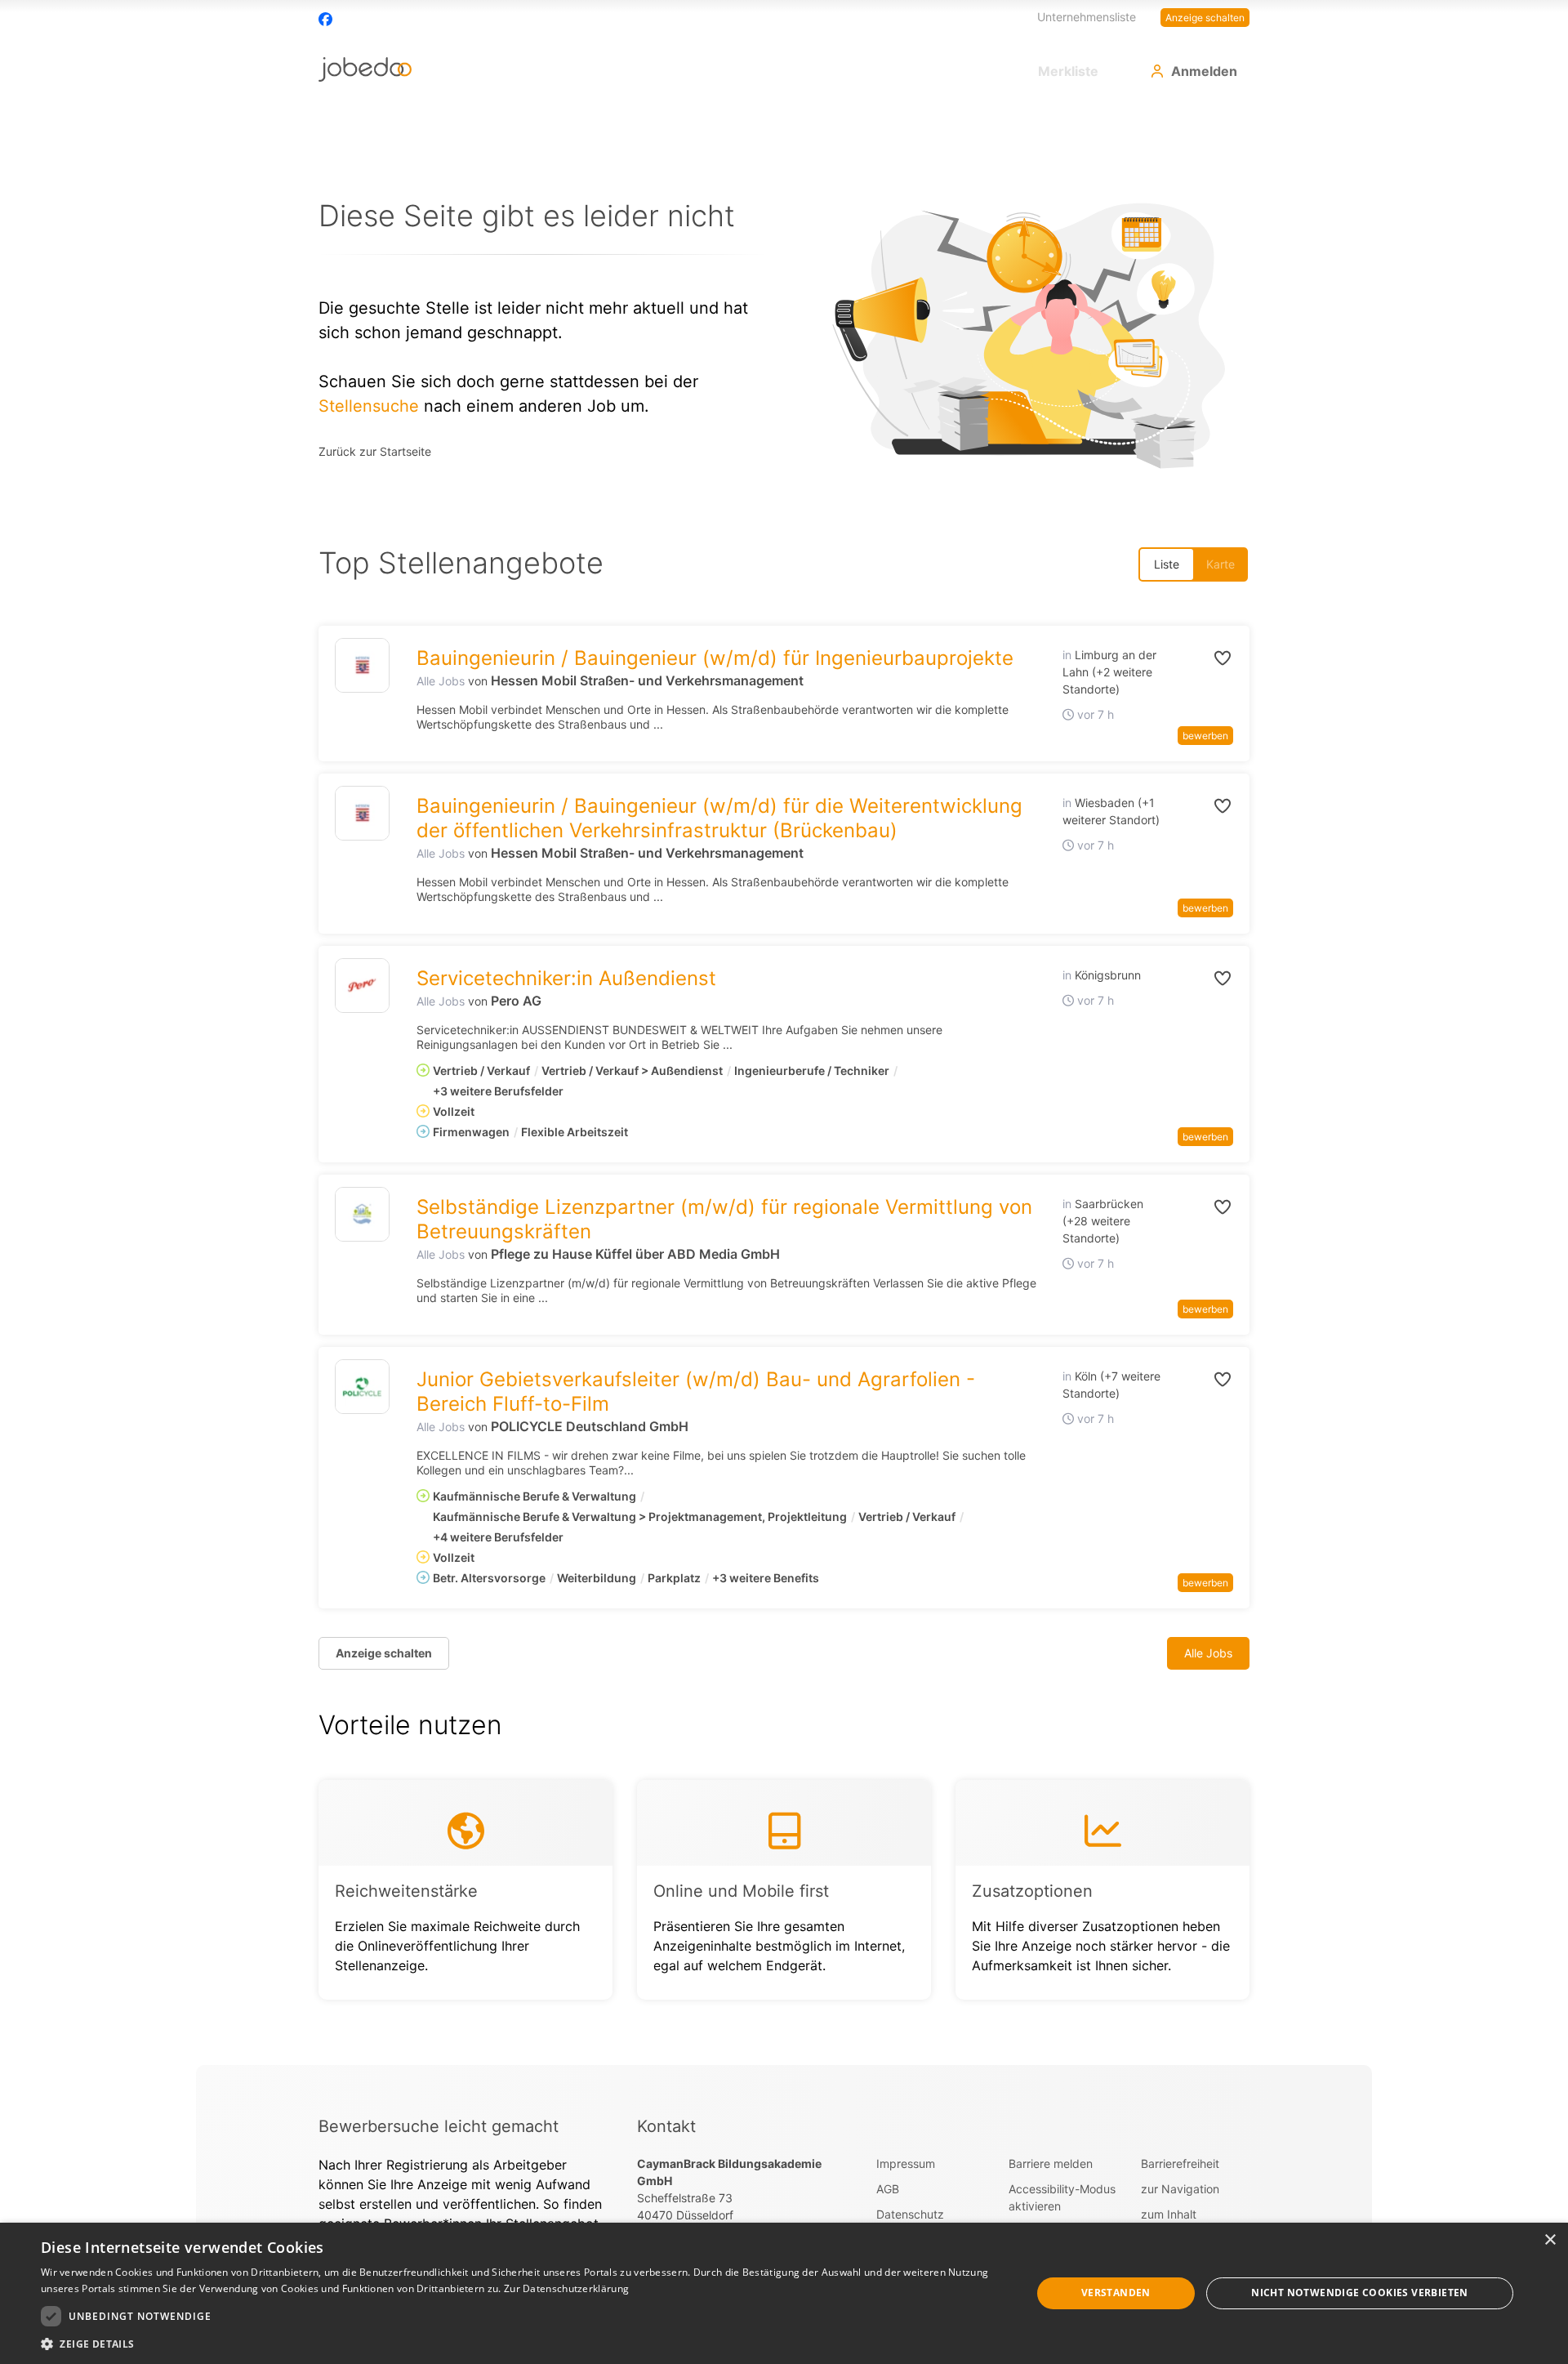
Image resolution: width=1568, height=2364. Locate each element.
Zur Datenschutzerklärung (566, 2288)
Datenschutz (910, 2214)
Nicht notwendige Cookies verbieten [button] (1360, 2293)
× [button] (1550, 2240)
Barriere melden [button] (1051, 2163)
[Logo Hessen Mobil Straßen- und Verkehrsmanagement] (362, 665)
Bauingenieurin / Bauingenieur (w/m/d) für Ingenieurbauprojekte (715, 658)
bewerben (1205, 736)
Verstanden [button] (1116, 2293)
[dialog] (784, 2293)
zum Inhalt (1169, 2214)
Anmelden (1204, 71)
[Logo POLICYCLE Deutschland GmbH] (362, 1387)
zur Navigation (1180, 2189)
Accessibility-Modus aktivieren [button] (1062, 2197)
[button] (1205, 658)
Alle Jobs (441, 681)
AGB (888, 2189)
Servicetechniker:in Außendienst (566, 978)
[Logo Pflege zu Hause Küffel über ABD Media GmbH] (362, 1214)
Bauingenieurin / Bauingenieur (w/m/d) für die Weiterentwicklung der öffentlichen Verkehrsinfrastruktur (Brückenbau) (719, 818)
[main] (784, 1084)
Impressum (906, 2163)
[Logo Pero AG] (362, 986)
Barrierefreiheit (1180, 2163)
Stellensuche (369, 406)
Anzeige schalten (1205, 18)
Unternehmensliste (1087, 17)
